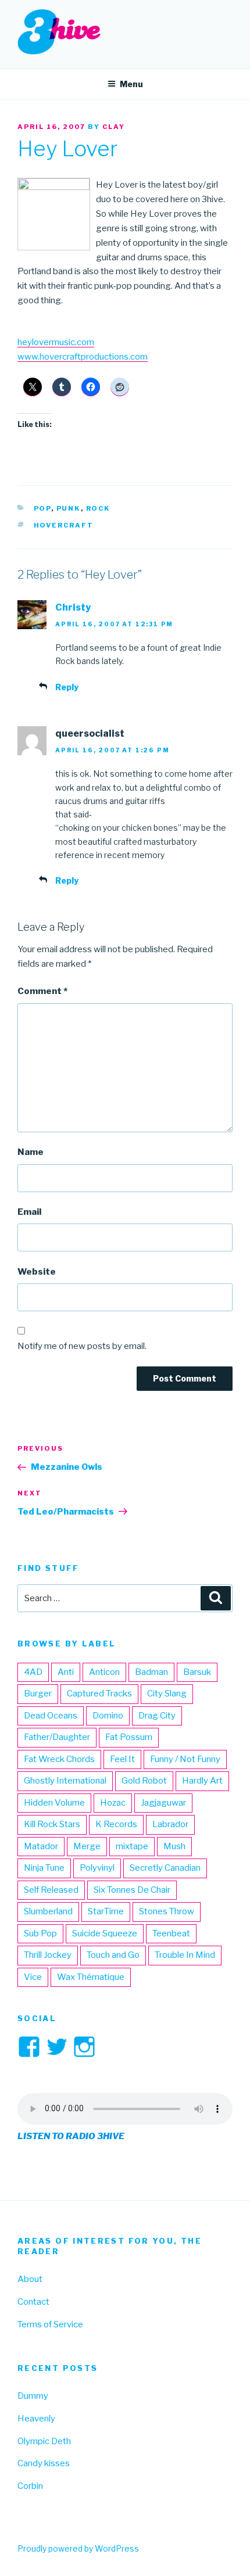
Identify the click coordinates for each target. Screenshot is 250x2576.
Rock (98, 508)
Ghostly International (65, 1781)
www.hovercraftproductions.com (83, 357)
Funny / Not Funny (185, 1759)
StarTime (106, 1911)
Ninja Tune (44, 1868)
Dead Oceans (51, 1716)
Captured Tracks (99, 1694)
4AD (33, 1672)
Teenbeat (171, 1933)
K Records (116, 1824)
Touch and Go (113, 1955)
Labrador (170, 1824)
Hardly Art (202, 1781)
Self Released (51, 1890)
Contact (33, 2302)
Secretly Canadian (165, 1868)
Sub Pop (40, 1933)
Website (37, 1272)
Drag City (157, 1716)
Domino (108, 1716)
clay (114, 127)
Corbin (30, 2486)
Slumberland (48, 1911)
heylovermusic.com (56, 342)
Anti (66, 1672)
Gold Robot (144, 1781)
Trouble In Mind (185, 1955)
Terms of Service (50, 2324)
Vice (33, 1977)
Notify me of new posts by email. (82, 1346)
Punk (69, 508)
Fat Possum (129, 1737)
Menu (131, 84)
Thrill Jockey (48, 1955)
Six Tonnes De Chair (132, 1890)
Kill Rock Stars (52, 1824)
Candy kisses (44, 2463)
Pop (42, 508)
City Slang (167, 1694)
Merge (87, 1846)
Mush (174, 1846)
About (30, 2279)
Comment (42, 991)
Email (29, 1212)
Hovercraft (64, 525)
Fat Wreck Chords (59, 1759)
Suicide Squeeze (105, 1933)
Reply (67, 687)
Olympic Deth (44, 2441)
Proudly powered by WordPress (78, 2548)
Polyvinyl (97, 1868)
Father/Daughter (57, 1737)
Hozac (113, 1803)
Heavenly (36, 2419)
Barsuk (197, 1672)
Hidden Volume (54, 1803)
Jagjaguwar (163, 1803)
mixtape (132, 1846)
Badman (151, 1672)
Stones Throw (167, 1911)
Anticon (104, 1672)
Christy (73, 607)
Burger (38, 1694)
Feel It (122, 1759)
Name (31, 1152)
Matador (41, 1846)
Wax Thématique (91, 1977)
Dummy (33, 2396)
